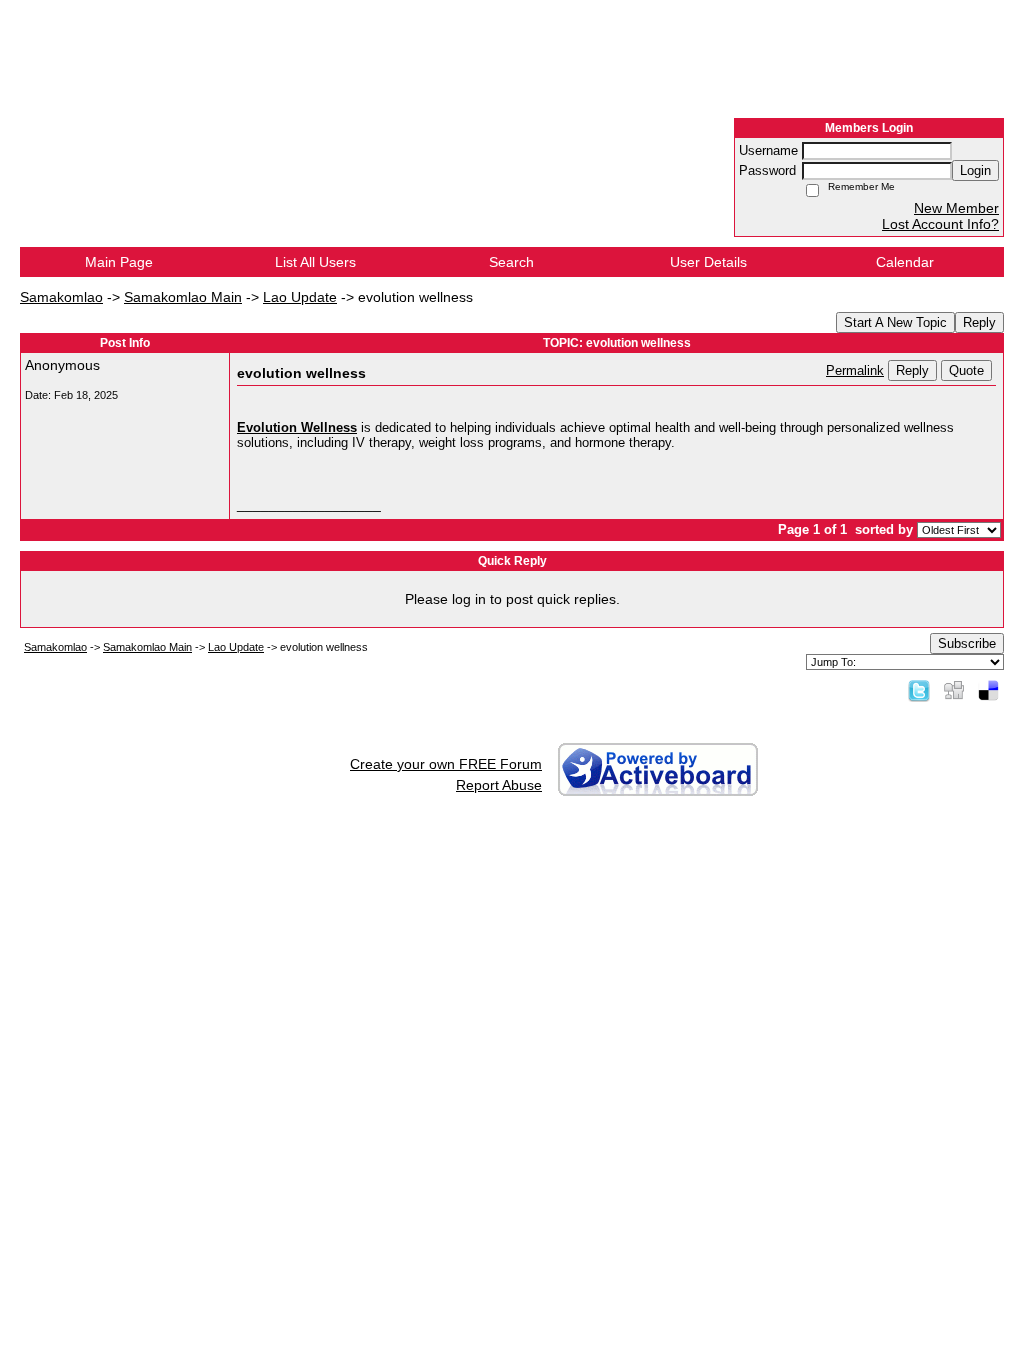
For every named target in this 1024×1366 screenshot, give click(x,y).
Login (975, 170)
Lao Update (300, 297)
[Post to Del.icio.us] (988, 690)
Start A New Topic (895, 322)
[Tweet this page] (919, 690)
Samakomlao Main (183, 297)
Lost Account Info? (940, 224)
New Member (956, 208)
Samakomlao (61, 297)
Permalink (855, 371)
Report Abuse (499, 785)
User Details (708, 262)
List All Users (315, 262)
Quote (966, 370)
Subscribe (967, 643)
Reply (979, 322)
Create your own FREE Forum (446, 764)
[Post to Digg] (954, 690)
